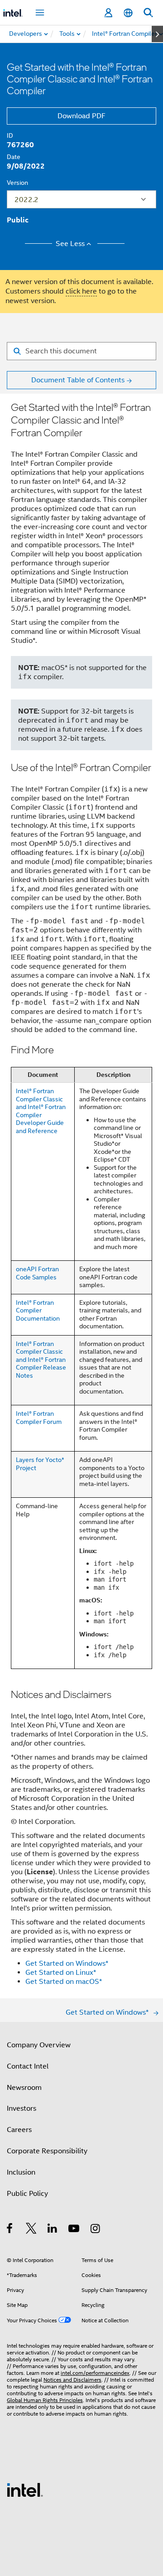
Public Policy (27, 2194)
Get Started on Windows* (67, 1963)
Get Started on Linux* (61, 1973)
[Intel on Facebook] (10, 2230)
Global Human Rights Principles (45, 2400)
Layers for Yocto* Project (40, 1464)
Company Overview (39, 2045)
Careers (19, 2130)
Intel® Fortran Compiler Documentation (38, 1310)
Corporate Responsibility (47, 2151)
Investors (22, 2108)
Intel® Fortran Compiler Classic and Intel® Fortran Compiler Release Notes (41, 1360)
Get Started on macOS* (64, 1982)
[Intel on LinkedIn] (53, 2230)
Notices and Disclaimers (72, 2380)
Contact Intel (28, 2066)
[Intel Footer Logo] (25, 2489)
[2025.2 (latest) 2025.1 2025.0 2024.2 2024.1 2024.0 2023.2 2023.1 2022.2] (81, 199)
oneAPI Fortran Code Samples (37, 1273)
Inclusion (21, 2172)
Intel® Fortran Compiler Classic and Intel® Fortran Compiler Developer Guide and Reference (41, 1111)
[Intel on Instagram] (96, 2230)
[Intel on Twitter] (31, 2230)
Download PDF (81, 116)
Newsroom (24, 2088)
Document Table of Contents (78, 380)
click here (81, 291)
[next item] (157, 34)
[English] (128, 13)
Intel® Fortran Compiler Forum (39, 1418)
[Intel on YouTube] (74, 2230)
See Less (70, 244)
